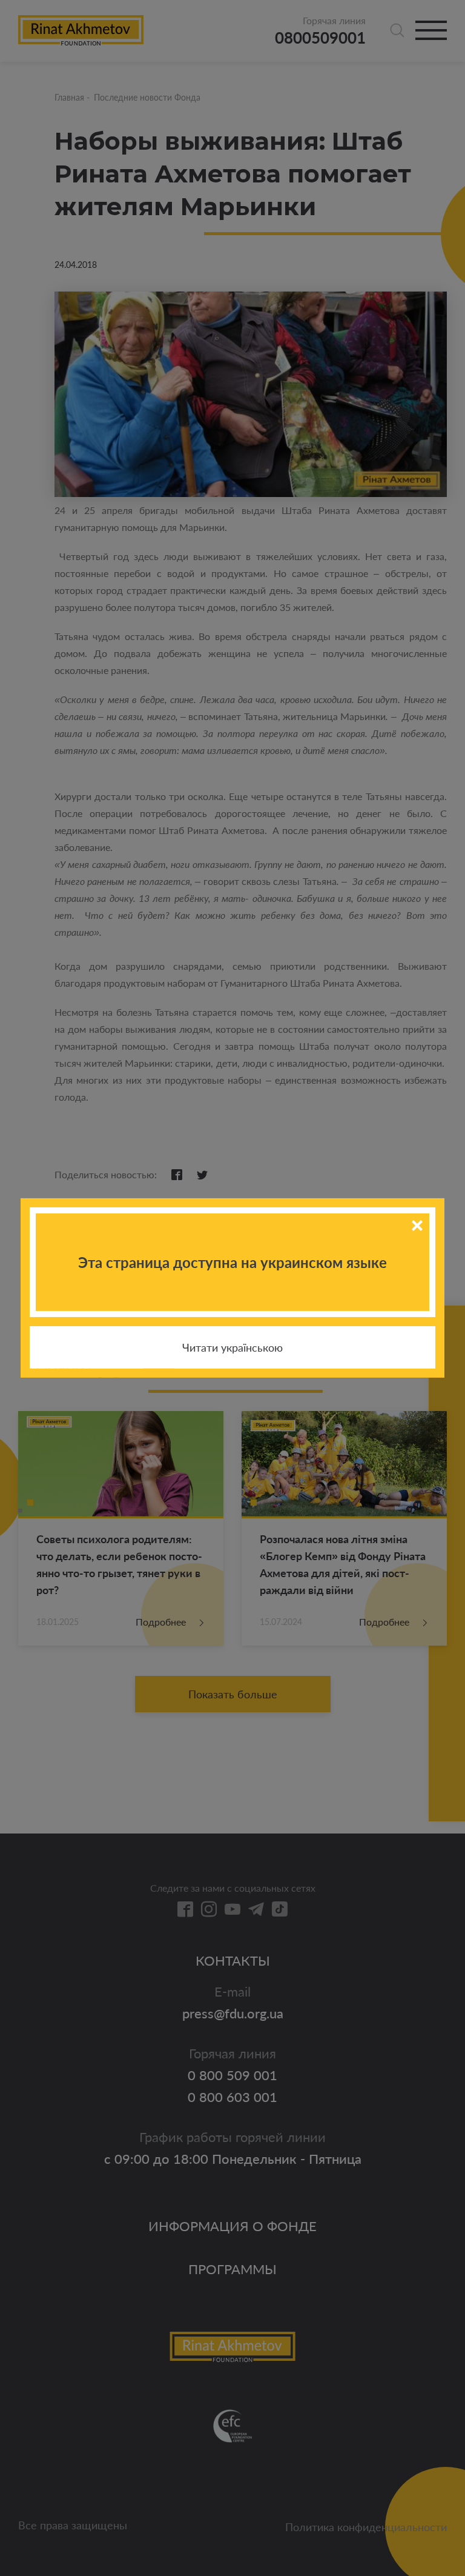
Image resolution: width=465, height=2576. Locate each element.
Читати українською (232, 1347)
